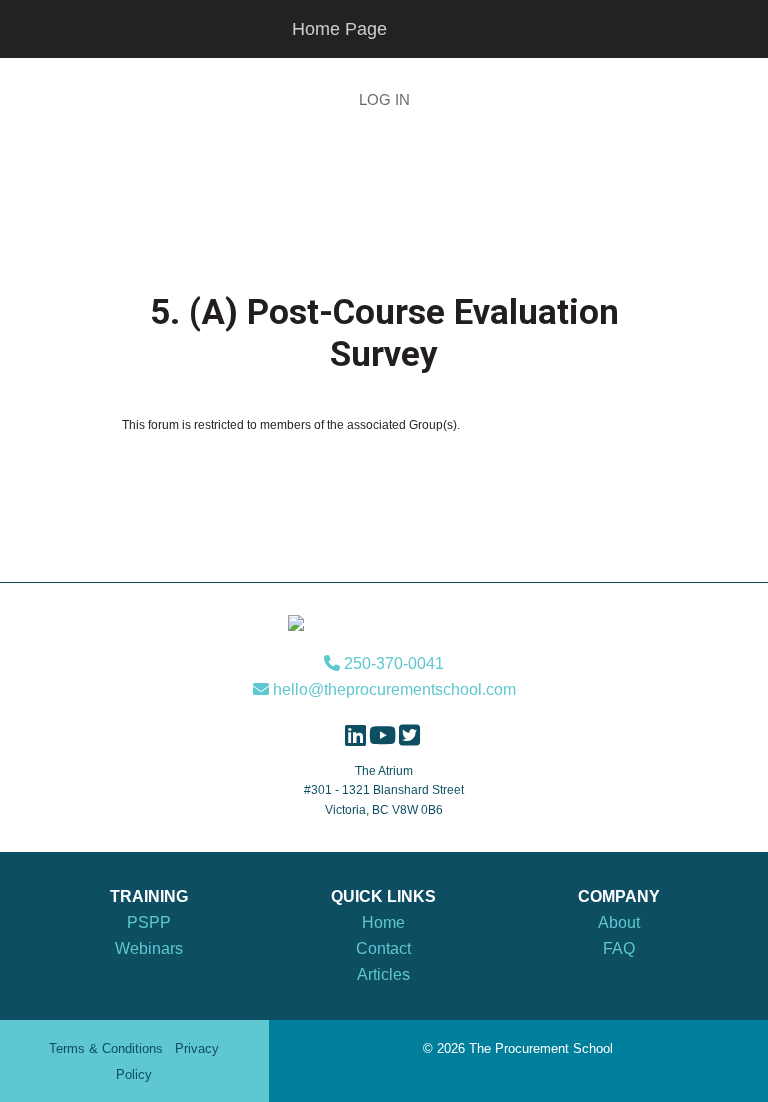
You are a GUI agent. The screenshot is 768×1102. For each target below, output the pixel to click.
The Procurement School (384, 197)
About (619, 922)
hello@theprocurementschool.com (392, 689)
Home (383, 922)
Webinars (149, 948)
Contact (383, 948)
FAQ (619, 948)
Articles (383, 974)
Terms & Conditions (106, 1048)
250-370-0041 (392, 663)
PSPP (149, 922)
